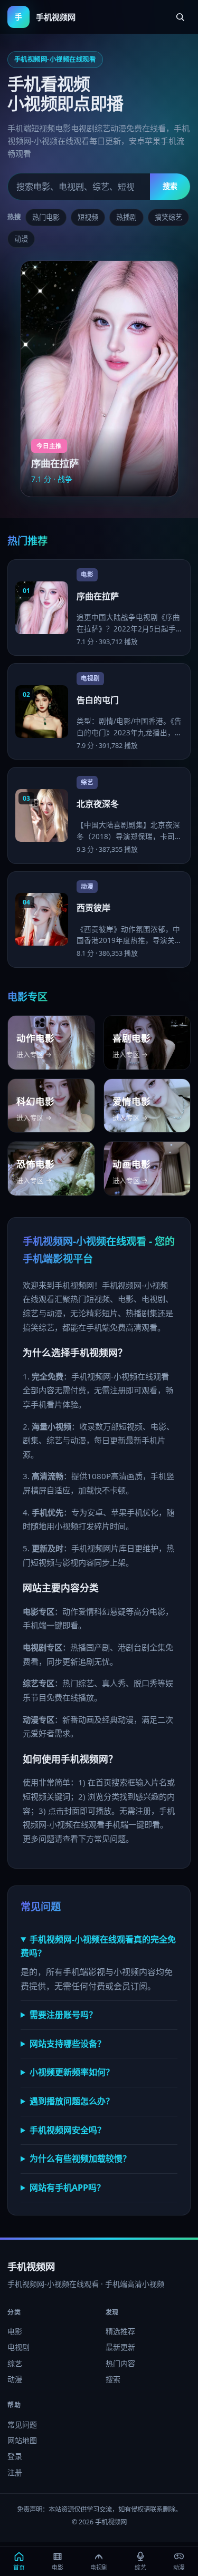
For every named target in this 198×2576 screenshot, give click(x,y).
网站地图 (22, 2440)
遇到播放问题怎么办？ (72, 2101)
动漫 (21, 239)
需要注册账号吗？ (63, 2015)
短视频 (88, 217)
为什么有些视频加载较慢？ (80, 2159)
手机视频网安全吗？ (68, 2130)
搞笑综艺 (168, 217)
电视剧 (18, 2347)
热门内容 (120, 2363)
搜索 (170, 186)
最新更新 (120, 2347)
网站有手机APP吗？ (67, 2188)
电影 (15, 2331)
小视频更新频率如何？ (72, 2072)
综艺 (15, 2363)
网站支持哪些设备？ (68, 2044)
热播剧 (126, 217)
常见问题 (22, 2424)
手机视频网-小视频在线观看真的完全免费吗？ (98, 1946)
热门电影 (46, 217)
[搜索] (180, 17)
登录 (15, 2456)
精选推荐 (120, 2331)
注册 (15, 2472)
